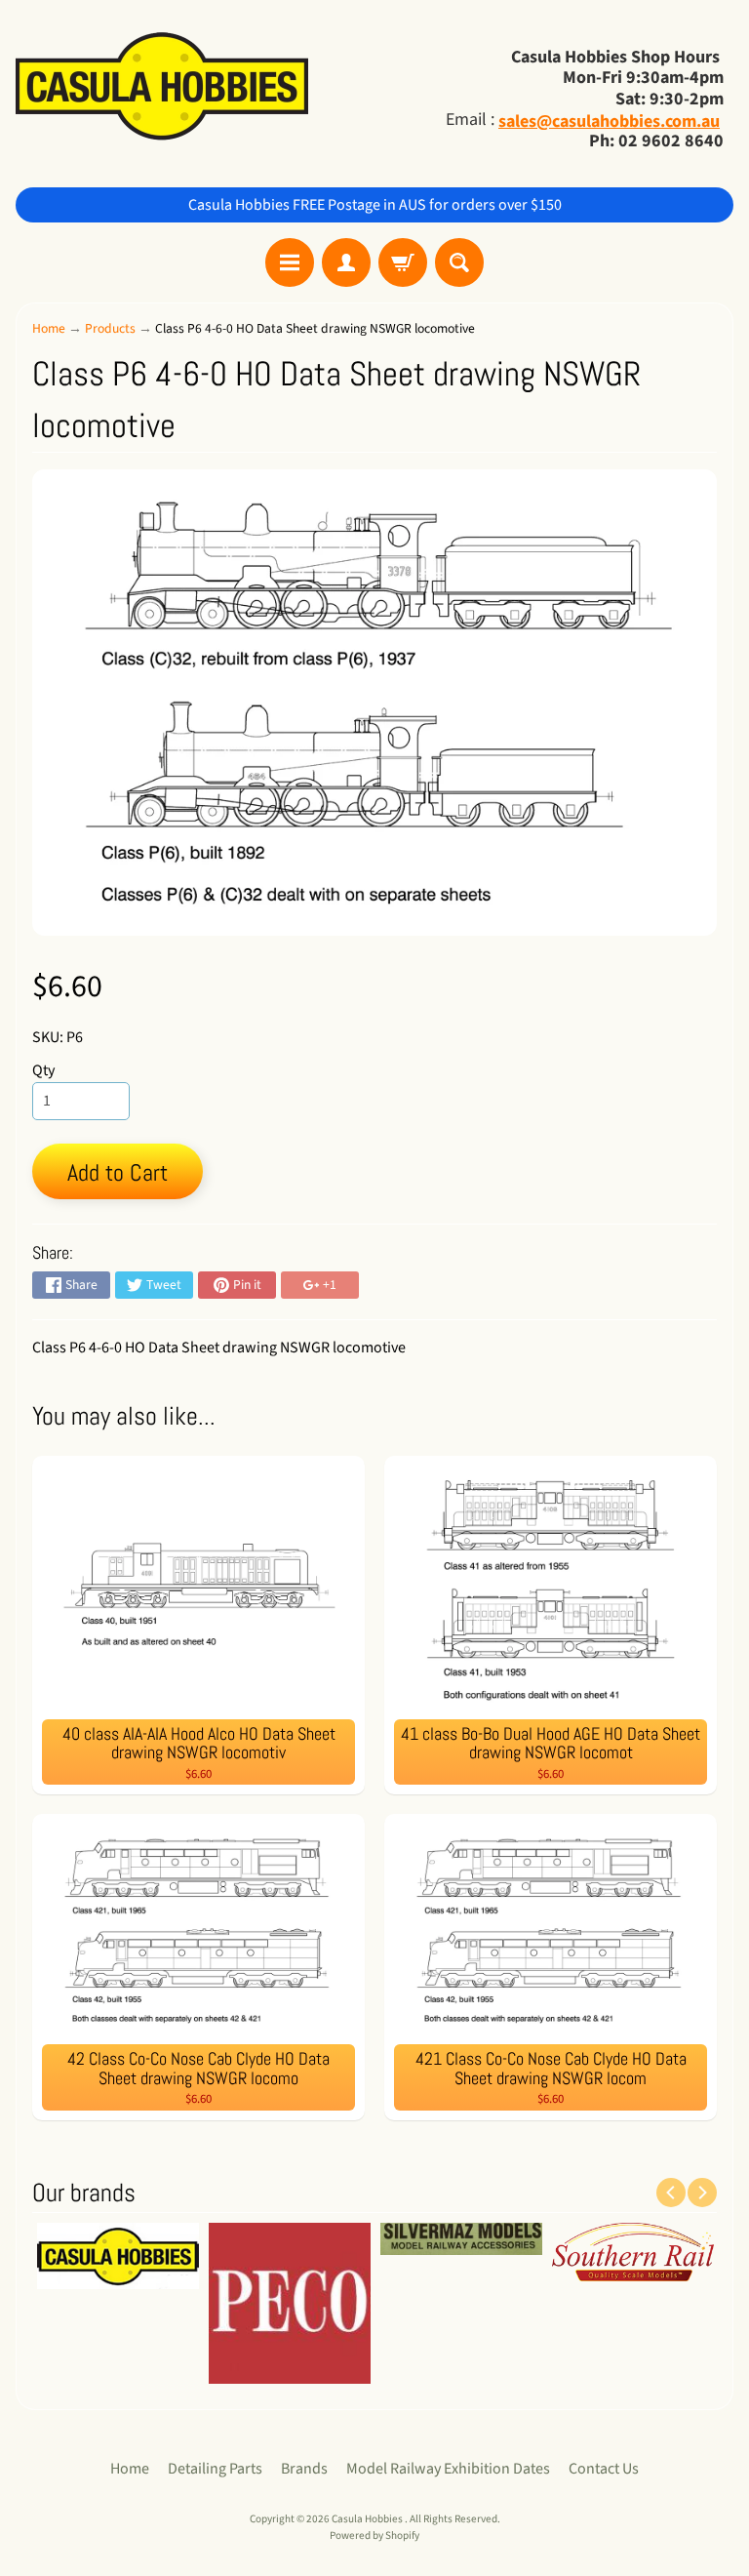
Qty (43, 1070)
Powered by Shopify (374, 2536)
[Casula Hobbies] (162, 88)
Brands (304, 2469)
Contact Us (604, 2469)
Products (110, 328)
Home (49, 328)
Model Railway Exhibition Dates (448, 2469)
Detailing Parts (215, 2469)
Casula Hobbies (368, 2519)
